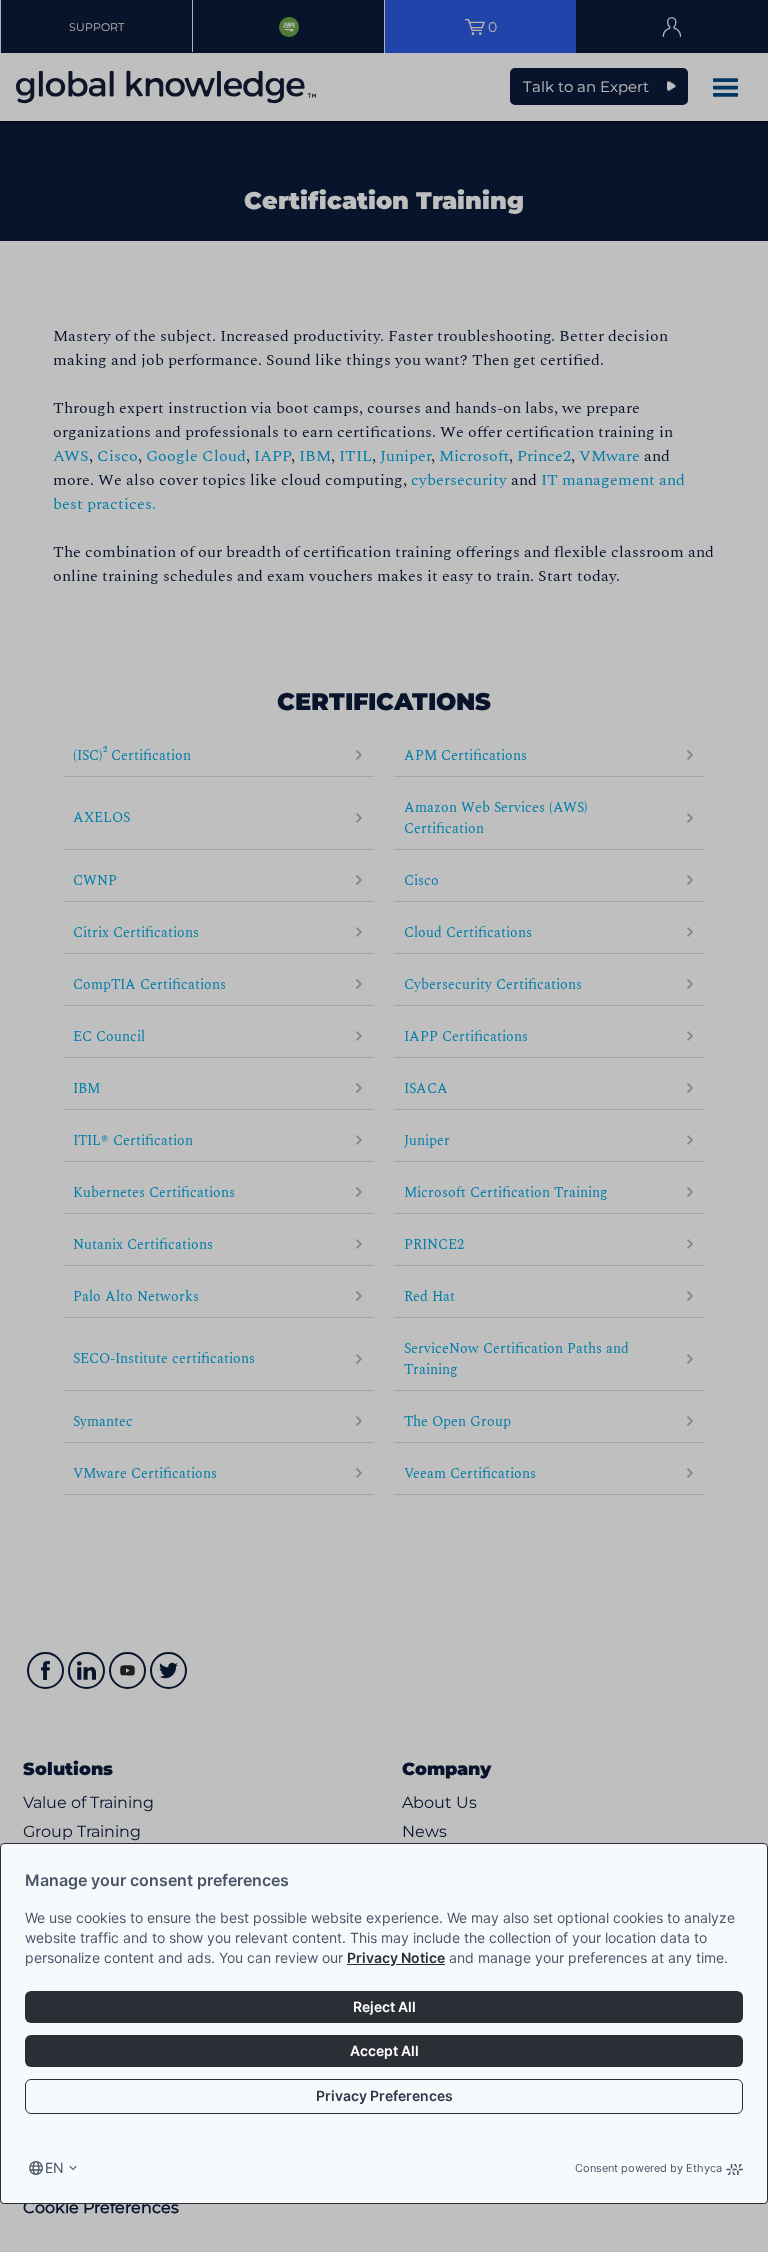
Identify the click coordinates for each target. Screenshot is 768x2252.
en (54, 2167)
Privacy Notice (396, 1957)
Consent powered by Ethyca (648, 2168)
